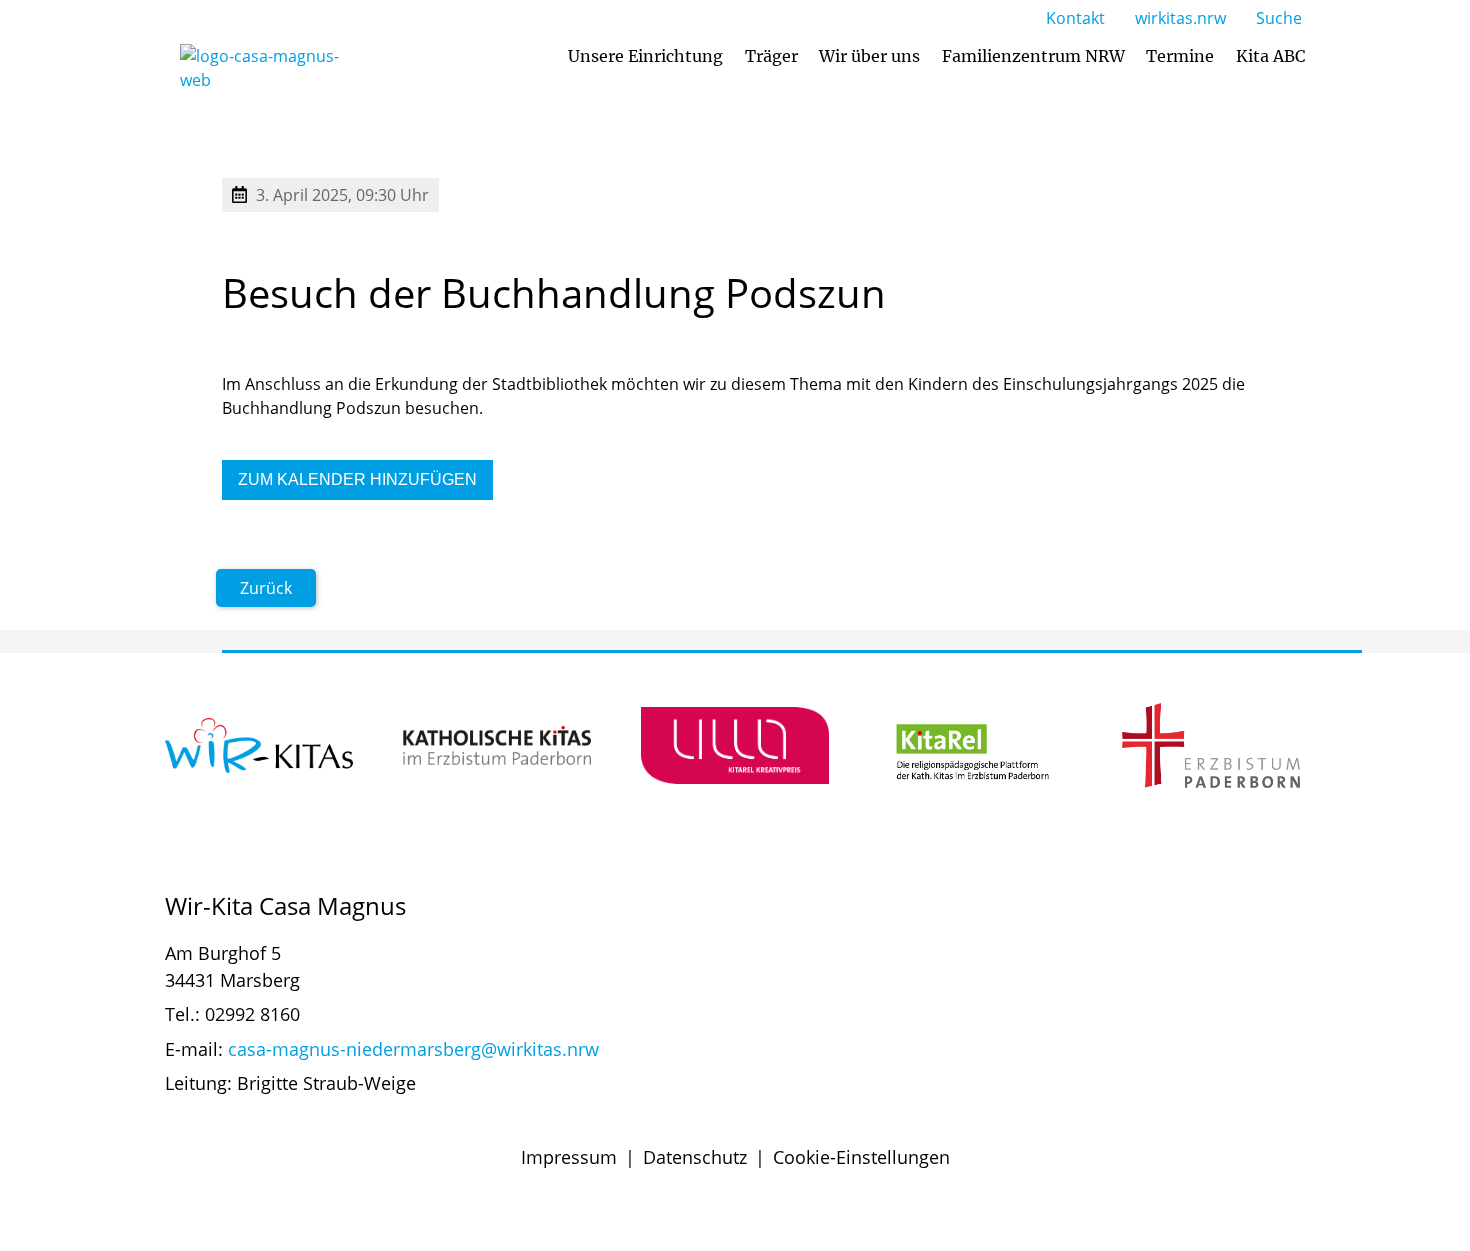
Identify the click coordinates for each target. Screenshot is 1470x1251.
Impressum (569, 1157)
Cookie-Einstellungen (861, 1157)
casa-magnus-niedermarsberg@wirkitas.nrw (413, 1049)
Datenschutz (695, 1157)
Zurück (266, 588)
